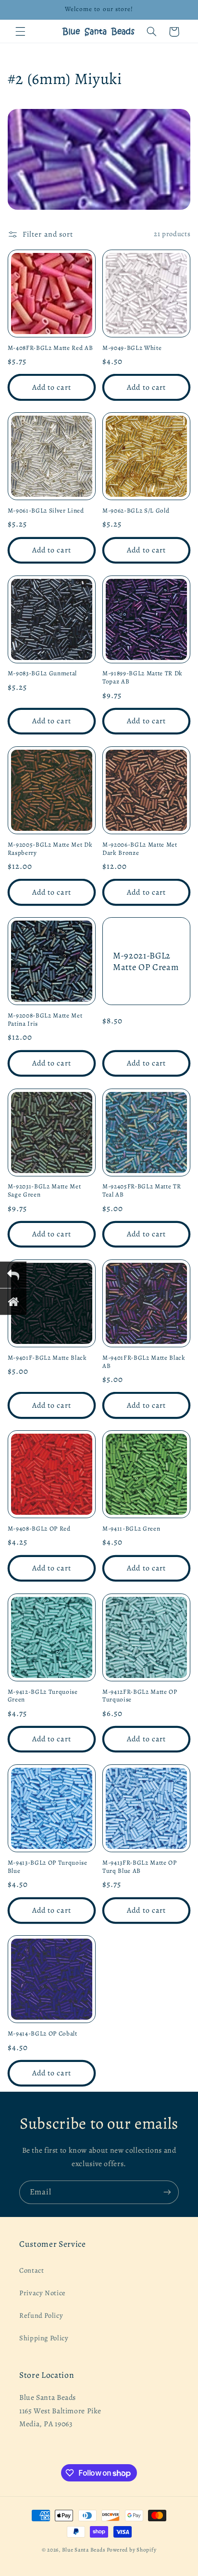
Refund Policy (41, 2315)
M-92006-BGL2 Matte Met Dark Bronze (140, 849)
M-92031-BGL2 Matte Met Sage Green (44, 1191)
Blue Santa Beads (84, 2550)
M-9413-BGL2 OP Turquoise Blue (48, 1867)
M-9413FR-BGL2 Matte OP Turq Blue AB (140, 1867)
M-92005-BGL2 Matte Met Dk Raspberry (50, 849)
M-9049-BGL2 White (132, 348)
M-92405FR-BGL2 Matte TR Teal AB (142, 1191)
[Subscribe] (167, 2192)
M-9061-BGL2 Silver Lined (46, 511)
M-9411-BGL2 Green (131, 1529)
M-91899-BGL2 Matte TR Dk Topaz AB (142, 678)
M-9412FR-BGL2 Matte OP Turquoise (140, 1696)
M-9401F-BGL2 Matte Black (47, 1358)
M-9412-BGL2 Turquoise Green (43, 1696)
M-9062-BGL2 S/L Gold (136, 511)
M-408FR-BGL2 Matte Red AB (50, 348)
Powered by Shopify (131, 2550)
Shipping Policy (44, 2338)
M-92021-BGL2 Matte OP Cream (146, 961)
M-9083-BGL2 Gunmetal (42, 674)
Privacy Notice (43, 2293)
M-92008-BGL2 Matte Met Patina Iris (45, 1020)
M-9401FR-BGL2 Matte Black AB (144, 1362)
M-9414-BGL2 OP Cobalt (43, 2034)
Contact (31, 2270)
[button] (20, 32)
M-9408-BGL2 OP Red (39, 1529)
